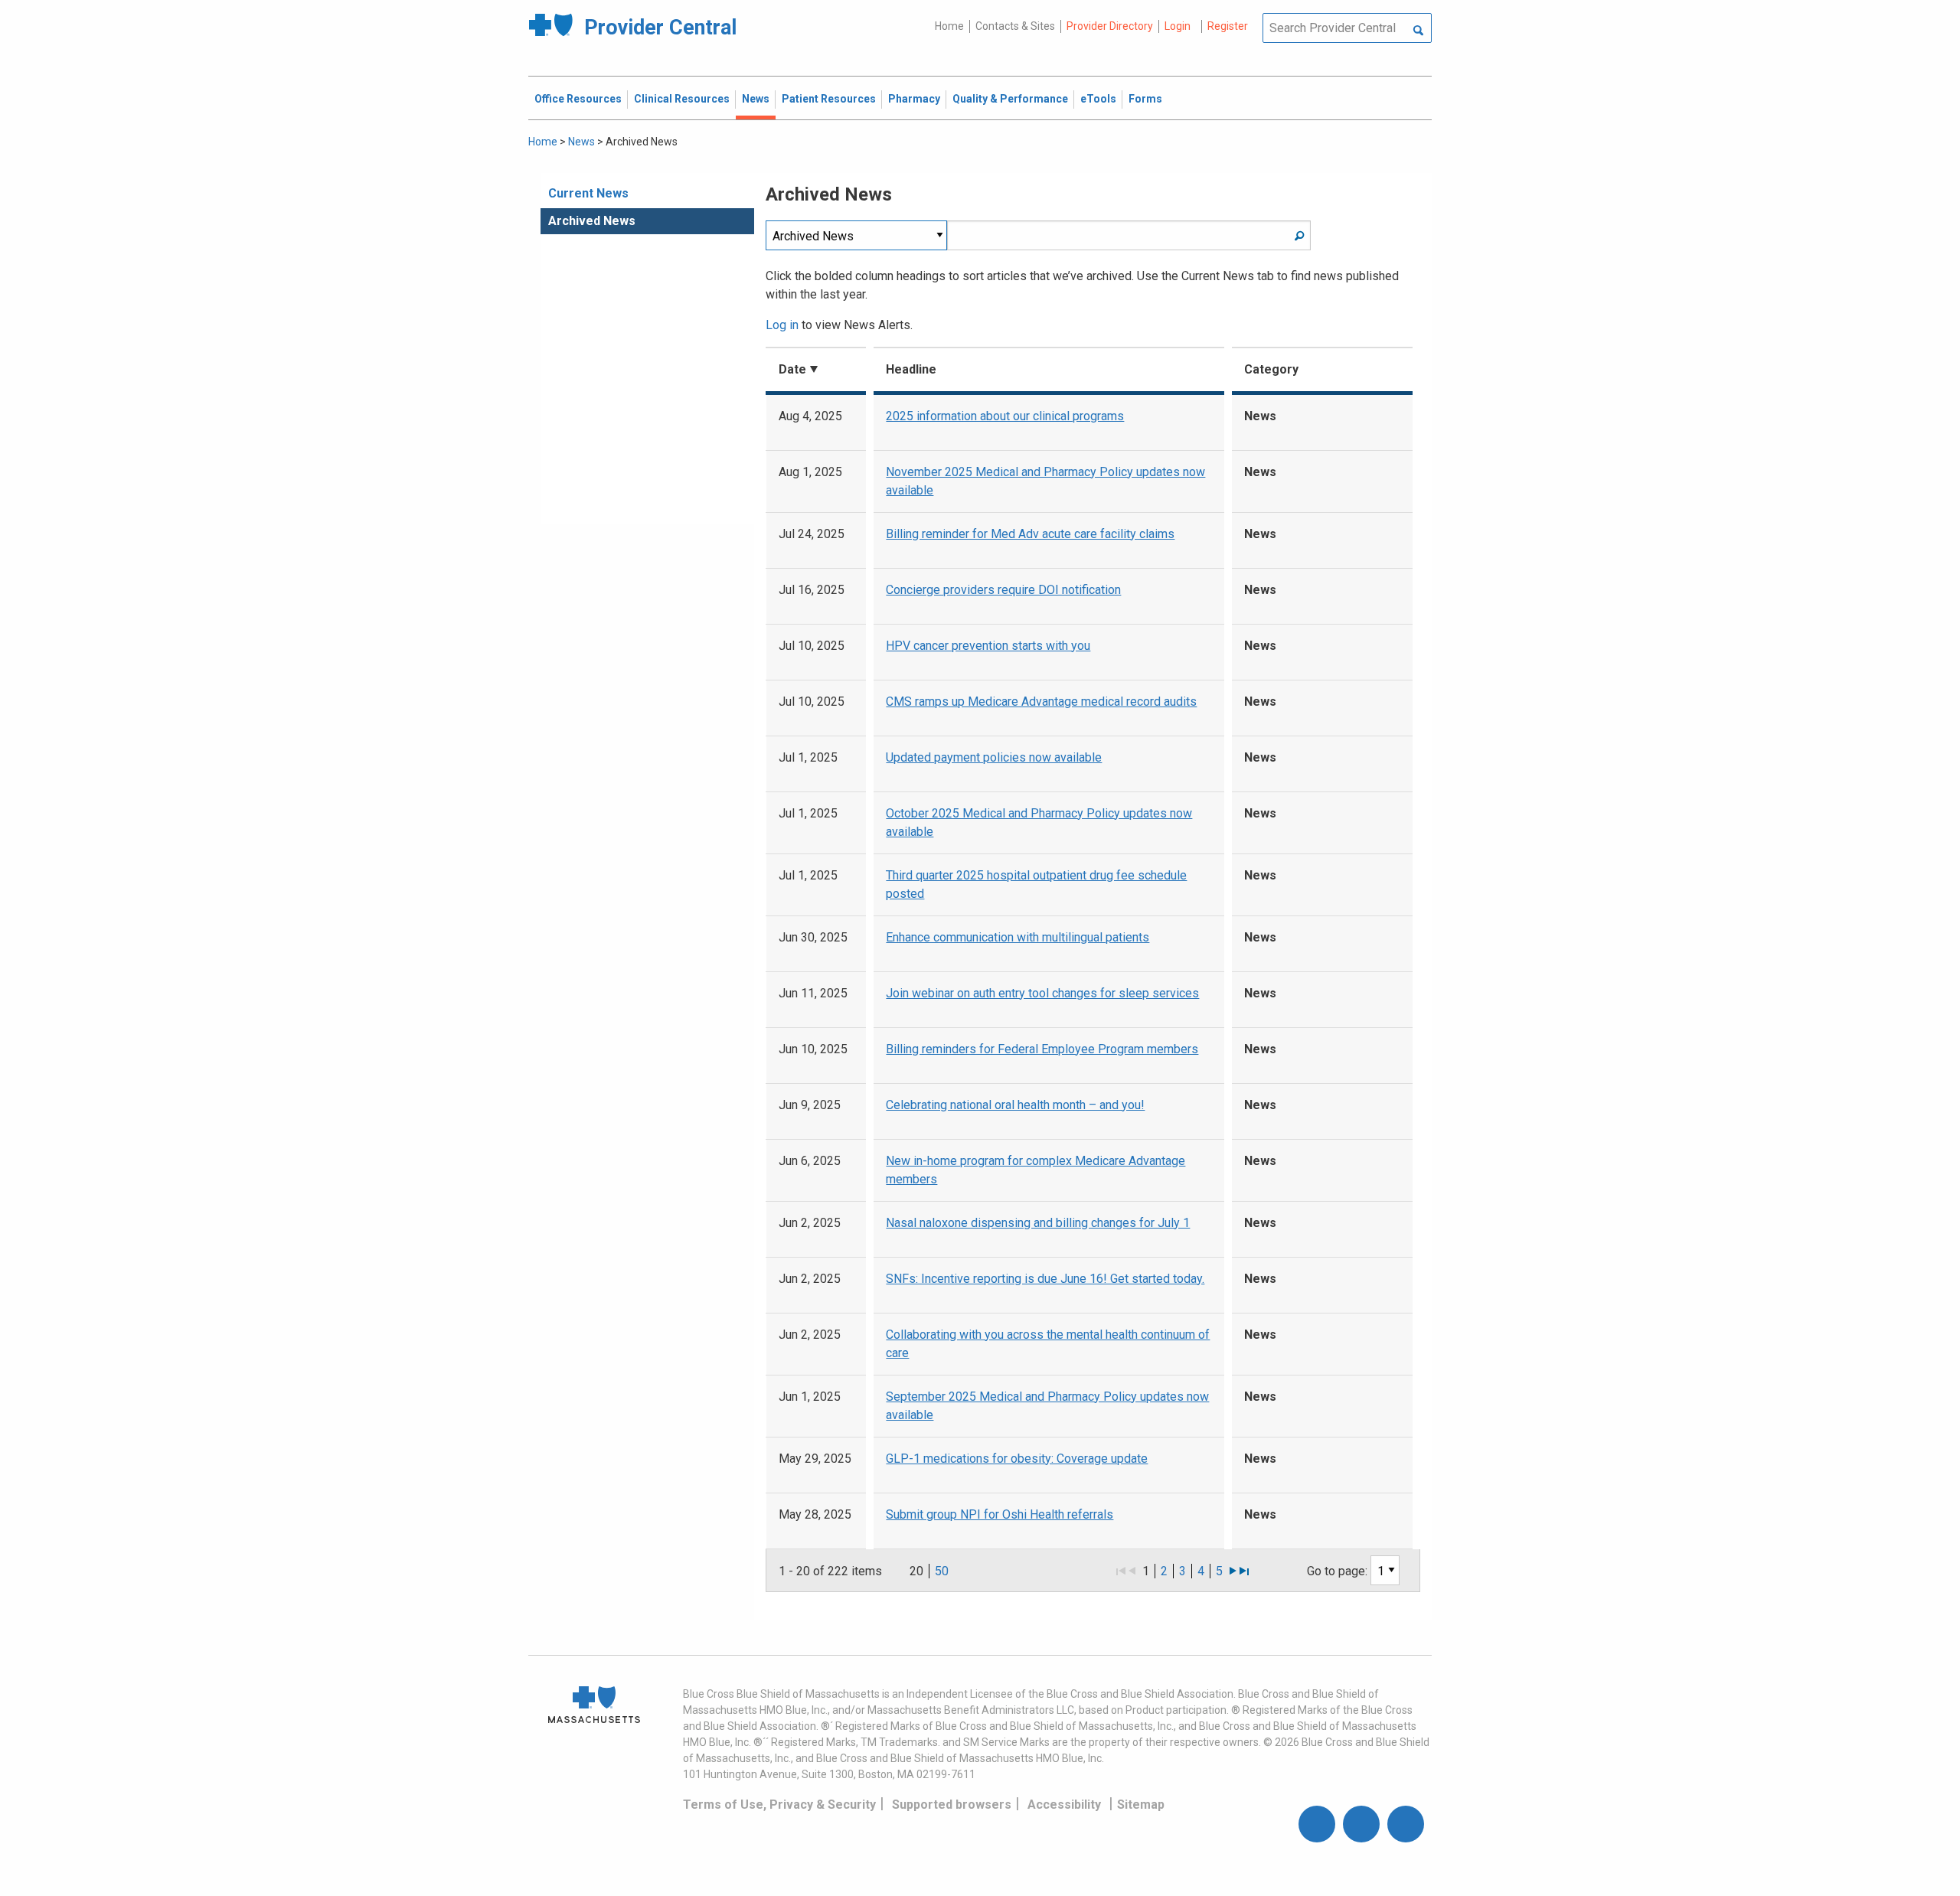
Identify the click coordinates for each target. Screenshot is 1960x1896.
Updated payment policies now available (994, 757)
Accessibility (1064, 1805)
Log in (782, 325)
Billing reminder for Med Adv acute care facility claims (1030, 534)
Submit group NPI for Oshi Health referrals (1000, 1514)
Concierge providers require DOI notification (1003, 590)
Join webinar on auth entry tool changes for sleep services (1042, 993)
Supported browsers (952, 1805)
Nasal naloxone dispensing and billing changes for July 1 (1038, 1223)
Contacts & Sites (1015, 26)
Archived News (592, 221)
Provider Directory (1110, 26)
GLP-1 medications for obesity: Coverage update (1017, 1459)
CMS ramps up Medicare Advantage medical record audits (1041, 702)
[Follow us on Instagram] (1361, 1824)
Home (949, 26)
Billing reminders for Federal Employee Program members (1042, 1049)
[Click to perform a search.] (1418, 31)
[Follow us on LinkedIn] (1406, 1824)
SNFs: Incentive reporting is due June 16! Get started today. (1045, 1279)
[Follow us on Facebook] (1317, 1824)
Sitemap (1141, 1805)
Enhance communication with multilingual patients (1018, 937)
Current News (588, 193)
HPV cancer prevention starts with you (988, 646)
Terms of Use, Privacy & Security (779, 1805)
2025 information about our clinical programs (1005, 416)
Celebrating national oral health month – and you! (1015, 1105)
